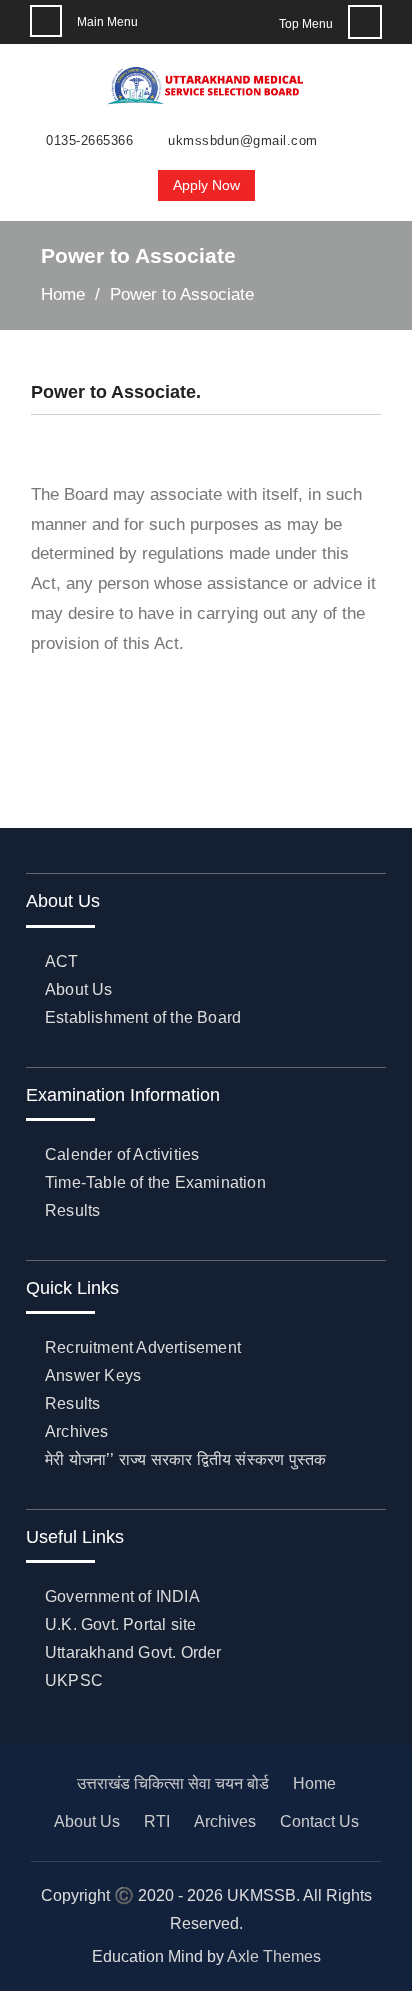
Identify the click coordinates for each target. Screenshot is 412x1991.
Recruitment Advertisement (143, 1347)
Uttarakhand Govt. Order (133, 1652)
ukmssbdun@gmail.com (243, 141)
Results (72, 1210)
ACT (62, 961)
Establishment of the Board (143, 1017)
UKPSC (74, 1680)
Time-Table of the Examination (155, 1182)
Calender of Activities (122, 1154)
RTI (157, 1821)
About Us (79, 989)
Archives (77, 1431)
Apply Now (206, 185)
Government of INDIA (122, 1596)
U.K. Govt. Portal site (120, 1624)
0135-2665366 (89, 141)
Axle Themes (274, 1956)
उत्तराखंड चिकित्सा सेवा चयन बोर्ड (173, 1783)
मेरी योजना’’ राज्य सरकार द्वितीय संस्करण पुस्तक (185, 1459)
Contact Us (319, 1821)
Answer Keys (93, 1375)
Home (314, 1783)
